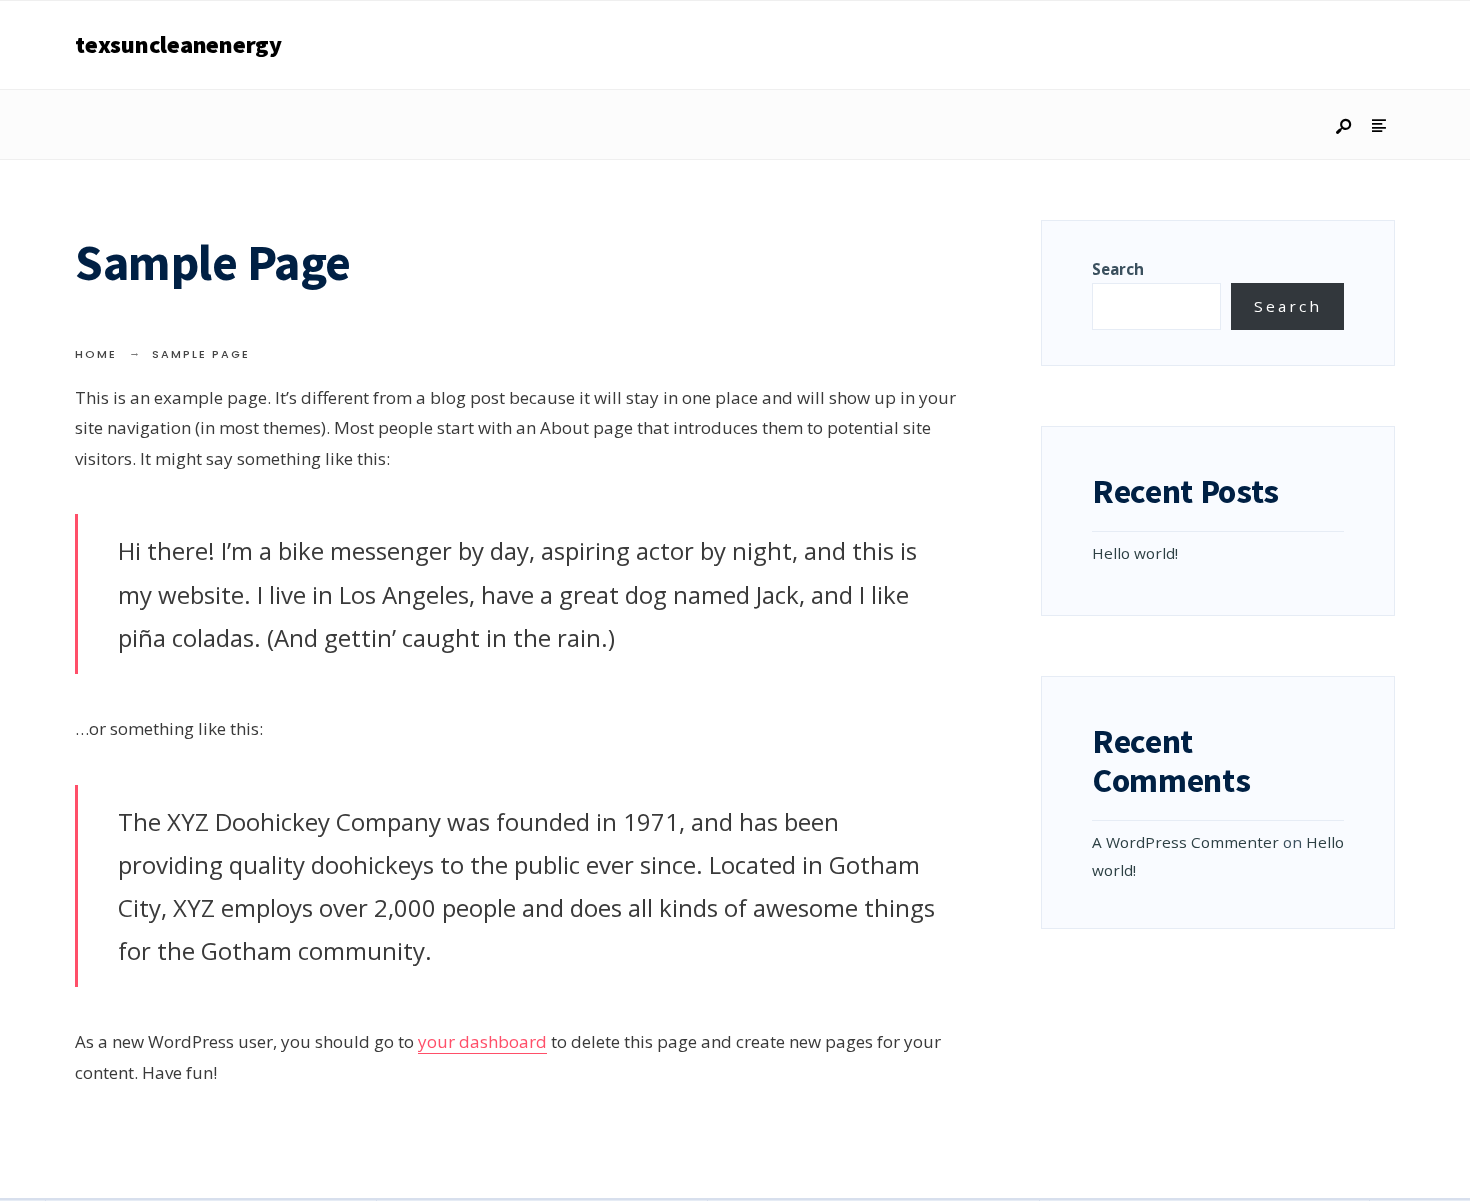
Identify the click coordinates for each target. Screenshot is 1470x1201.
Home (96, 354)
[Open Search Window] (1345, 127)
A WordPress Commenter (1185, 842)
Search (1118, 269)
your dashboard (482, 1041)
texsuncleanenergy (178, 44)
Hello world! (1135, 553)
